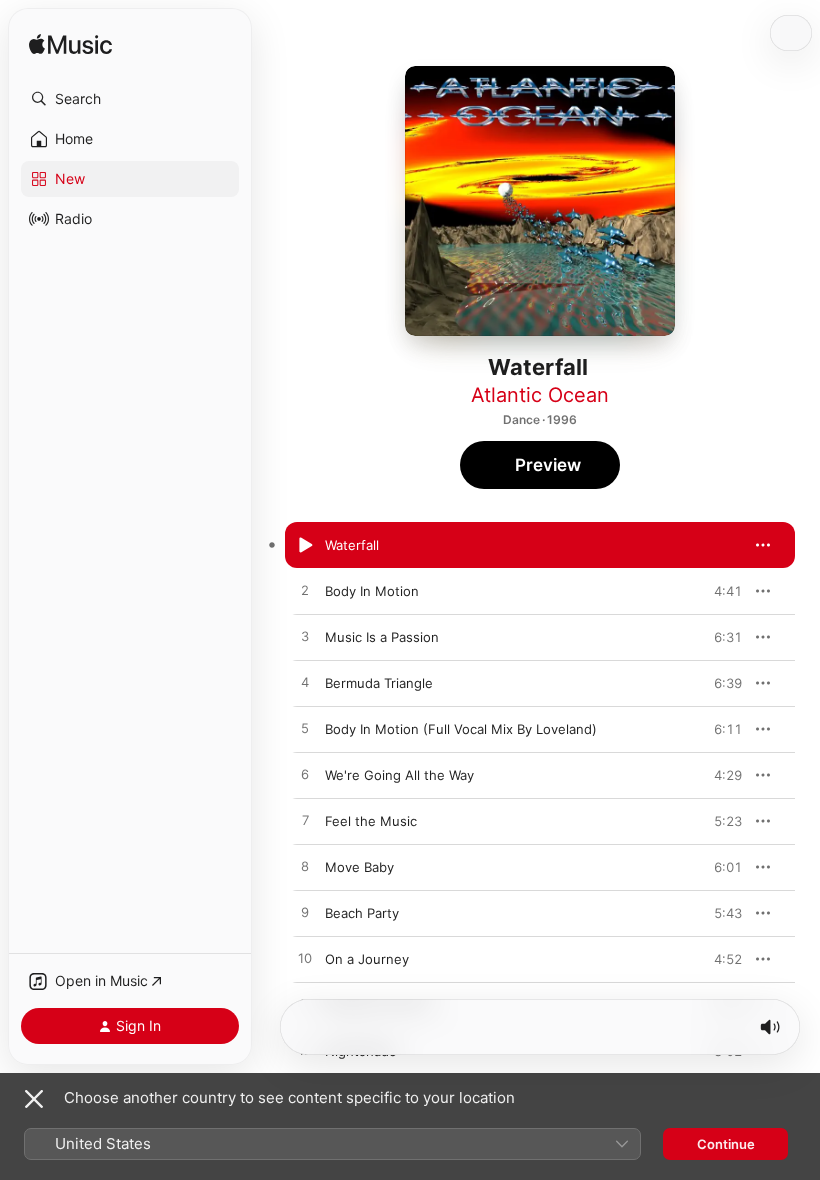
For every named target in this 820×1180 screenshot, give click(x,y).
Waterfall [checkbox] (352, 545)
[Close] (34, 1099)
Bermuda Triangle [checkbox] (379, 683)
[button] (130, 99)
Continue (726, 1144)
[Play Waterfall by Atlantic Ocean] (305, 545)
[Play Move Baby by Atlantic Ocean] (305, 867)
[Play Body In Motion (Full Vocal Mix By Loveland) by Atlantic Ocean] (305, 729)
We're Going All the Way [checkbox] (399, 775)
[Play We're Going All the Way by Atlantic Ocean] (305, 775)
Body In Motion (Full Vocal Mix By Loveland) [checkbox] (461, 729)
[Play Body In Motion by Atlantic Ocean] (305, 591)
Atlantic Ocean (540, 395)
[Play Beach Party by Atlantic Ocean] (305, 913)
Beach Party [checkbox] (362, 913)
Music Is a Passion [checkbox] (382, 637)
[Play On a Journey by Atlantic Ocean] (305, 959)
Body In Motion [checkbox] (372, 591)
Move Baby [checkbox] (359, 867)
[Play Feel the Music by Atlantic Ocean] (305, 821)
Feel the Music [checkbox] (371, 821)
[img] (70, 45)
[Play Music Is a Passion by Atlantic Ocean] (305, 637)
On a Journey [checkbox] (367, 959)
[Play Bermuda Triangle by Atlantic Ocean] (305, 683)
